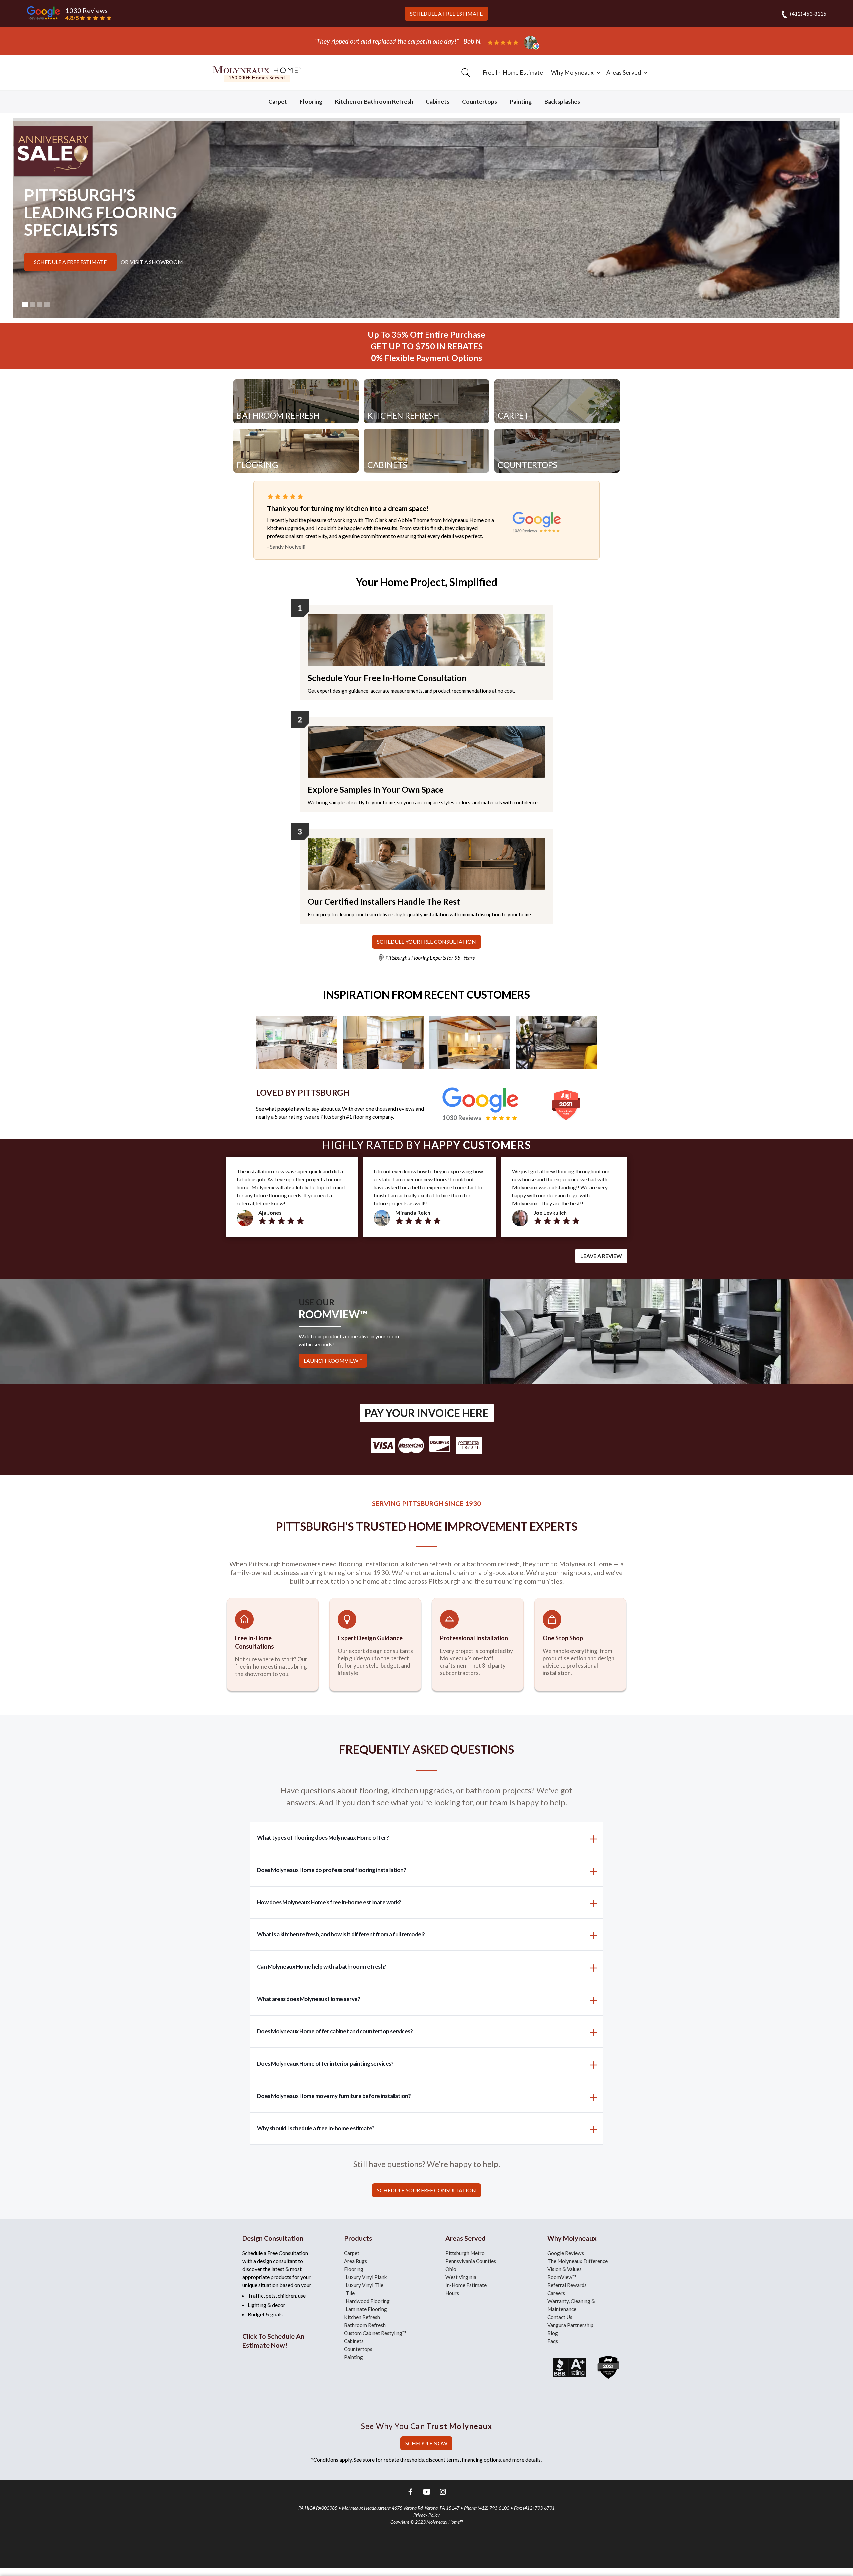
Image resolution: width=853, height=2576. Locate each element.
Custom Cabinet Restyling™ (375, 2333)
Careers (556, 2293)
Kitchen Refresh (362, 2317)
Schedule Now (426, 2443)
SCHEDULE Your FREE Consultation (426, 941)
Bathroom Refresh (365, 2325)
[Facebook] (410, 2493)
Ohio (451, 2269)
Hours (452, 2293)
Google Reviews (566, 2253)
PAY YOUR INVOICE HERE (427, 1413)
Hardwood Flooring (368, 2301)
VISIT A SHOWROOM (156, 262)
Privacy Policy (426, 2515)
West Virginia (461, 2277)
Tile (350, 2293)
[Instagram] (443, 2493)
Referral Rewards (567, 2285)
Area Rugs (355, 2261)
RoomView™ (562, 2277)
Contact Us (560, 2317)
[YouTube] (427, 2493)
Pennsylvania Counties (471, 2261)
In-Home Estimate (466, 2285)
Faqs (553, 2341)
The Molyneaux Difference (578, 2261)
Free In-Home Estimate (513, 72)
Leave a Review (601, 1256)
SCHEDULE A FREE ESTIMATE (70, 262)
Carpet (278, 101)
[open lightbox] (297, 1041)
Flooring (311, 101)
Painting (521, 101)
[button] (575, 73)
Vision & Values (565, 2269)
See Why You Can (426, 2426)
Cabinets (438, 101)
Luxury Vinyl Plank (366, 2277)
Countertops (480, 101)
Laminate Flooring (366, 2309)
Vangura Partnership (570, 2325)
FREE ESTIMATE (446, 13)
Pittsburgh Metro (465, 2253)
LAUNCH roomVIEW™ (333, 1360)
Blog (553, 2333)
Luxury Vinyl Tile (364, 2285)
